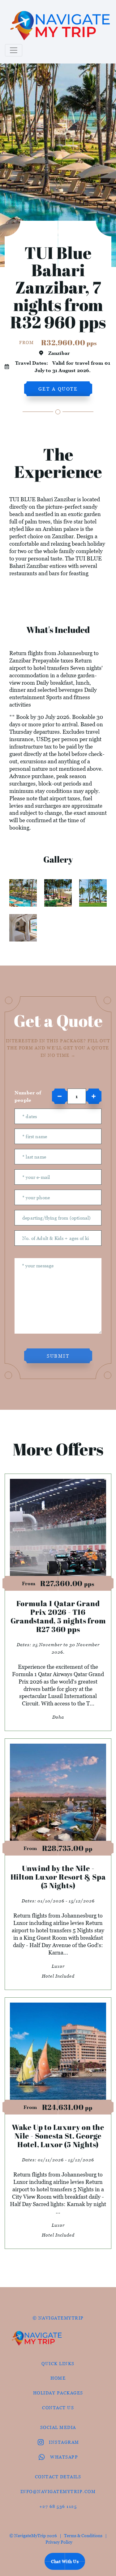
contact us (58, 2408)
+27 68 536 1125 (58, 2506)
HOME (58, 2378)
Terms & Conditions (83, 2535)
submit (58, 1356)
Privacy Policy (59, 2542)
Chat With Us (65, 2561)
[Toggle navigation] (14, 50)
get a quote (58, 389)
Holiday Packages (58, 2393)
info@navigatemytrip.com (58, 2491)
